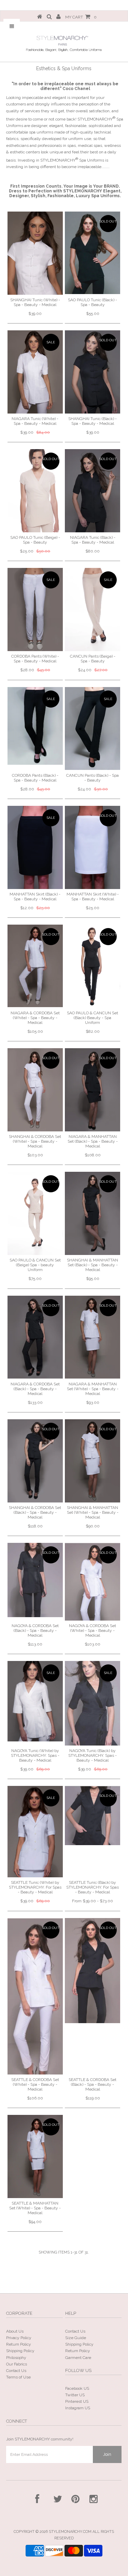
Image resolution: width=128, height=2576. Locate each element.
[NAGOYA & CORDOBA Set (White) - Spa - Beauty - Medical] (93, 1582)
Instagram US (78, 2408)
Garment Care (78, 2358)
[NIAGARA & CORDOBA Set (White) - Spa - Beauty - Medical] (35, 966)
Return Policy (19, 2344)
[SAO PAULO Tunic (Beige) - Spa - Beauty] (35, 491)
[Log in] (59, 17)
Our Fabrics (17, 2364)
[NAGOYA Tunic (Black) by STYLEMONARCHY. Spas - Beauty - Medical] (93, 1703)
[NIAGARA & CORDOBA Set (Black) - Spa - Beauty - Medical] (35, 1337)
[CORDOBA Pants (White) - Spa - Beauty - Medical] (35, 610)
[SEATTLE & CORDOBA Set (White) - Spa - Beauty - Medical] (35, 1996)
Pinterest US (77, 2401)
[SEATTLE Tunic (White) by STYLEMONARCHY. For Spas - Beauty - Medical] (35, 1832)
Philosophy (16, 2358)
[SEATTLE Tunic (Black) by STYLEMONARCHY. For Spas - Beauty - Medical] (93, 1816)
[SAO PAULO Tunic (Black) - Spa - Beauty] (93, 253)
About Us (15, 2331)
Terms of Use (18, 2377)
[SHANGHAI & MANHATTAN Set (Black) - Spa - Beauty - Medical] (93, 1213)
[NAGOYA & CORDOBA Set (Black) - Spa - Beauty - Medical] (35, 1580)
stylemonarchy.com (70, 2532)
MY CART (81, 17)
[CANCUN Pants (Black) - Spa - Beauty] (93, 729)
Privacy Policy (19, 2338)
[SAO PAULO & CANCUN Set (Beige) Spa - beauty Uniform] (35, 1213)
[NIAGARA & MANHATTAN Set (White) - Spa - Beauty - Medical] (93, 1337)
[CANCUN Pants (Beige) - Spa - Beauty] (93, 610)
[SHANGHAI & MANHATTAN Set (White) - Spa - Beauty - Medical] (93, 1461)
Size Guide (76, 2338)
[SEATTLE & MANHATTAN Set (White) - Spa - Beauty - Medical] (35, 2156)
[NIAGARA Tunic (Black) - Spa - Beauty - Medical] (93, 491)
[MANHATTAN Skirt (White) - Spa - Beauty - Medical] (93, 847)
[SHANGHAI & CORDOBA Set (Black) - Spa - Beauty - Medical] (35, 1461)
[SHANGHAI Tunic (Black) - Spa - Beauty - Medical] (93, 372)
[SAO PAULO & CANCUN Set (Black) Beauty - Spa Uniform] (93, 966)
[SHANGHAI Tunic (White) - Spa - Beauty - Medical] (35, 253)
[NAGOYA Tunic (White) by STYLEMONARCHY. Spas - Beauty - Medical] (35, 1701)
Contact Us (16, 2371)
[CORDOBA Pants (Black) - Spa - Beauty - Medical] (35, 726)
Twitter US (75, 2395)
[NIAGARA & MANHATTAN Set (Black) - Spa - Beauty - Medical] (93, 1090)
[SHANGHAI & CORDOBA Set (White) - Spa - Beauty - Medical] (35, 1090)
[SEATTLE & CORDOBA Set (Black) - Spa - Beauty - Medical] (93, 1971)
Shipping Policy (20, 2351)
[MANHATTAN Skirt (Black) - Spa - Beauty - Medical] (35, 847)
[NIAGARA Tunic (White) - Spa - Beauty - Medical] (35, 372)
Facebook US (77, 2388)
